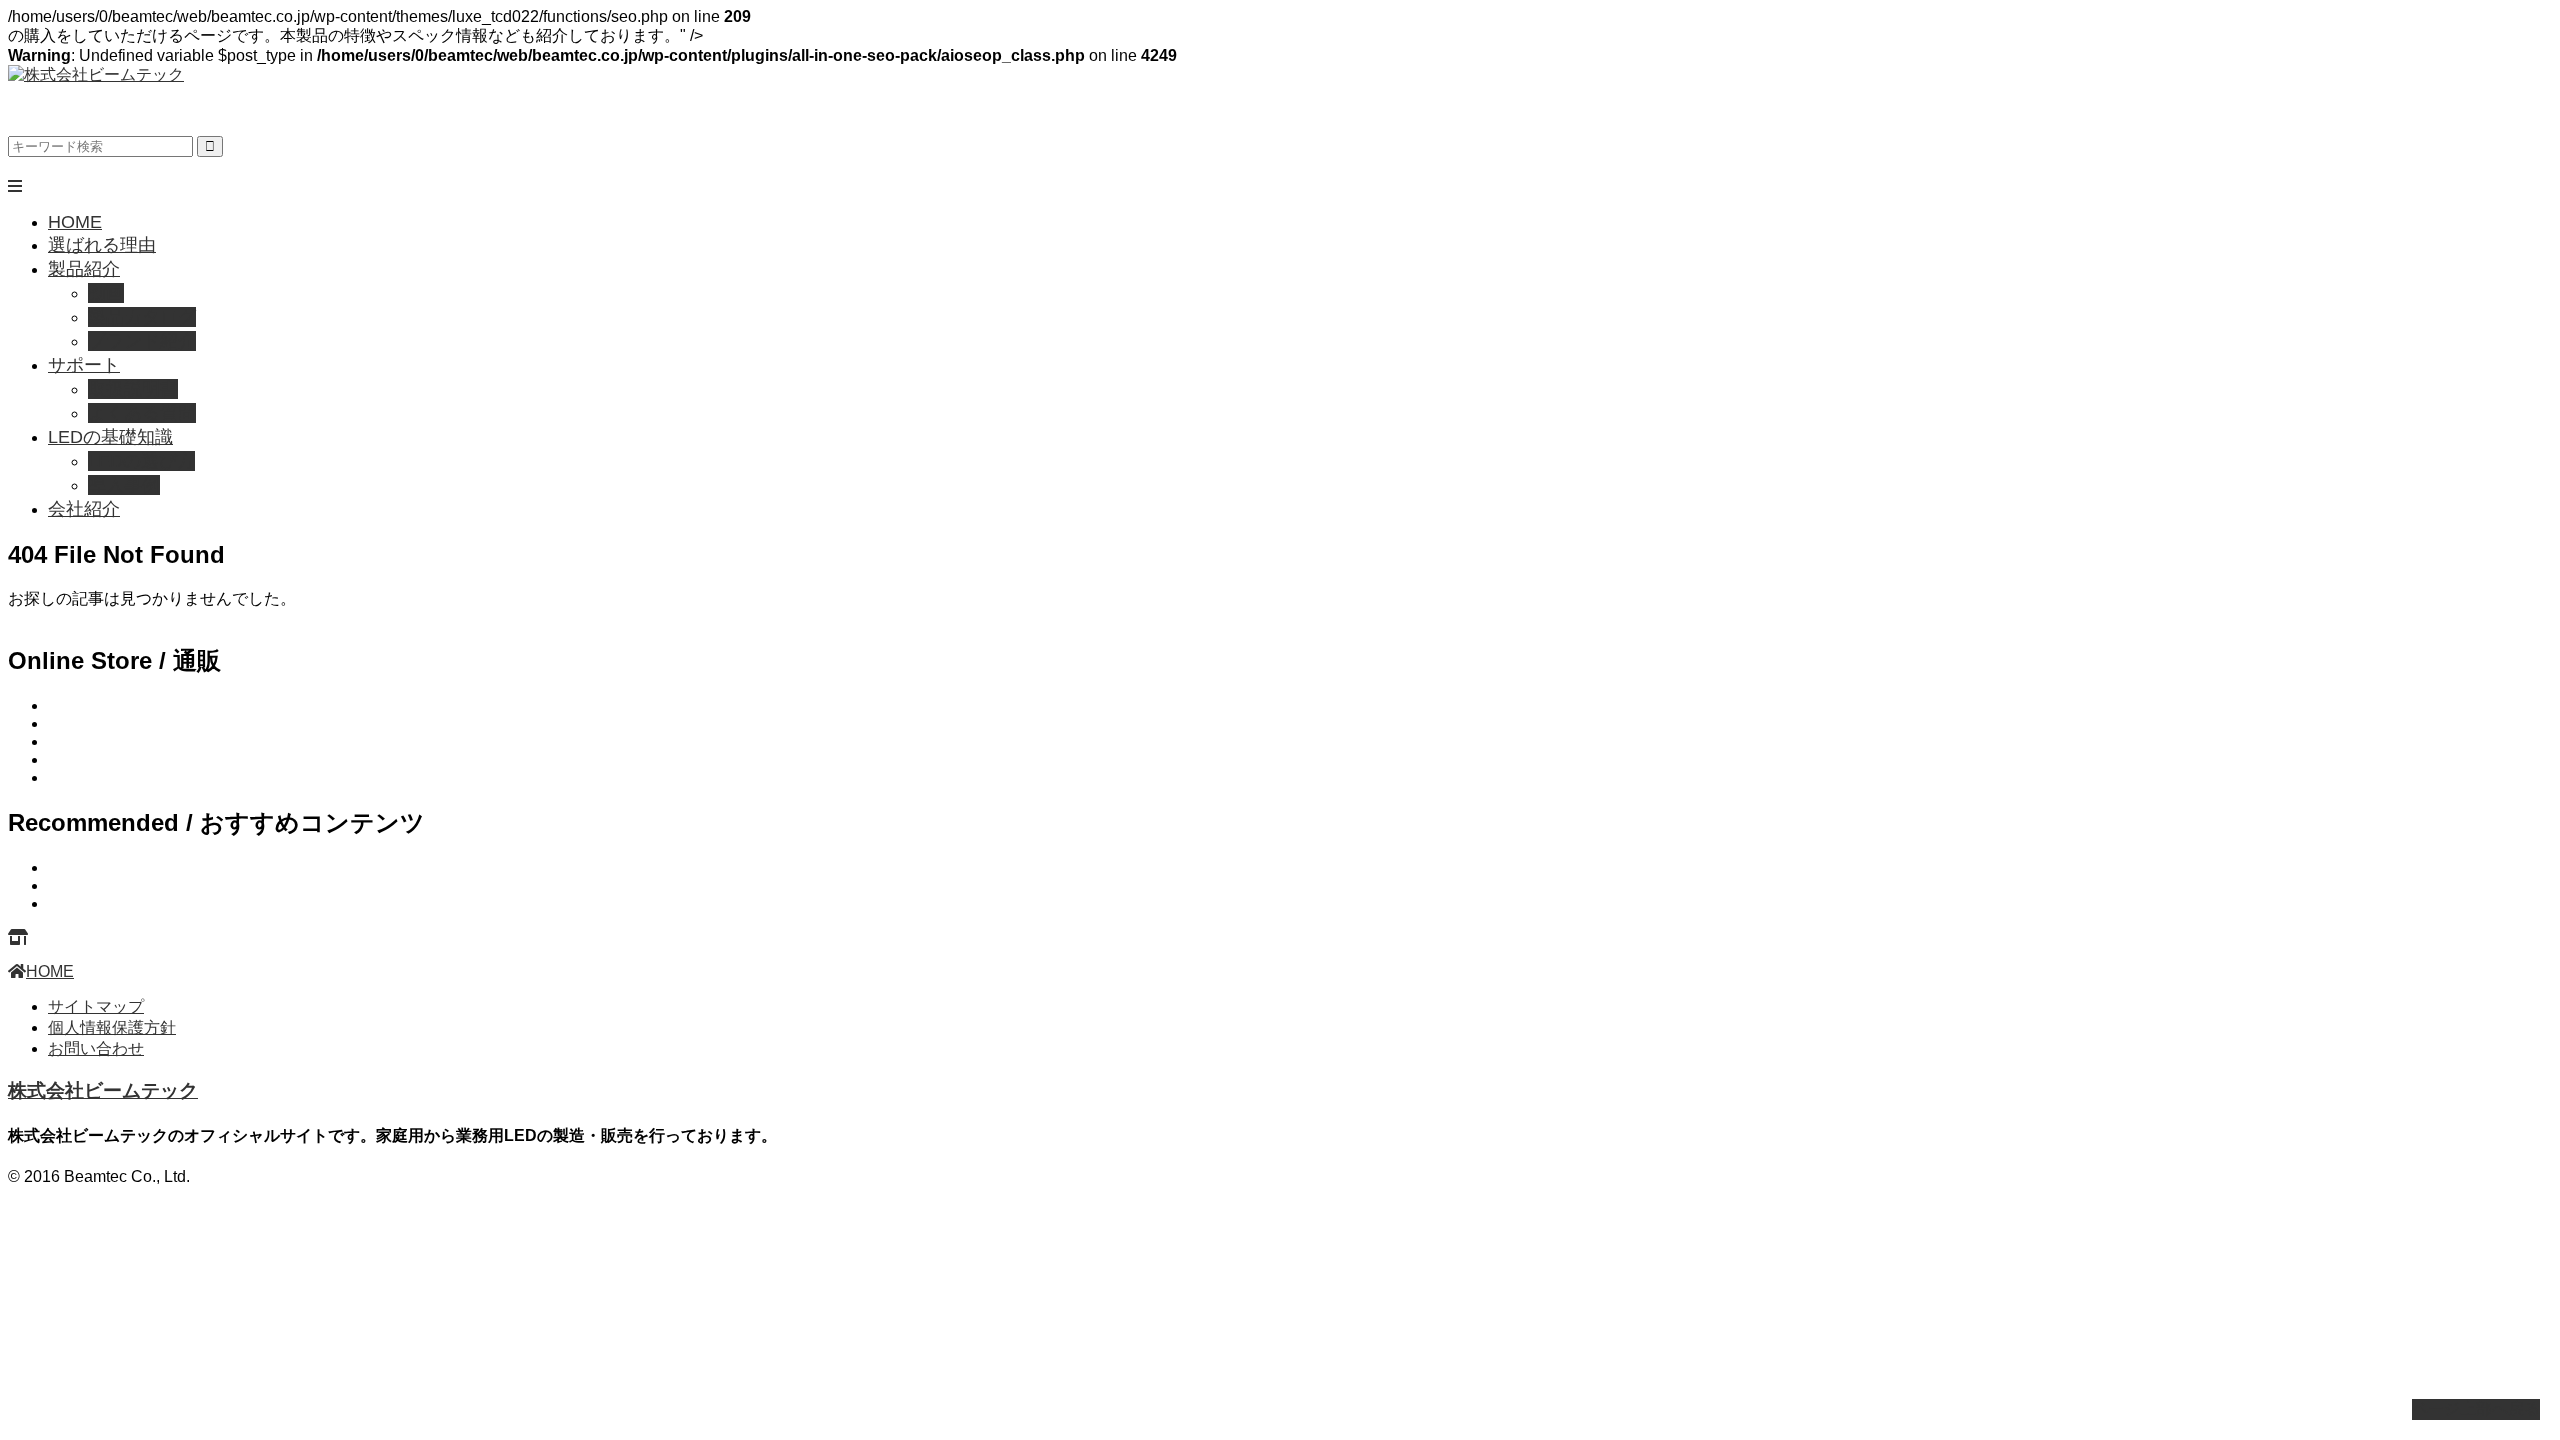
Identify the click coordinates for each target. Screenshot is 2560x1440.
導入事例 (124, 485)
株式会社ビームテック (103, 1090)
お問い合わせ (96, 1048)
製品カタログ (142, 317)
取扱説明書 (133, 389)
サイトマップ (96, 1006)
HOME (75, 222)
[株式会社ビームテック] (96, 74)
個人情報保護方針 (112, 1027)
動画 (106, 293)
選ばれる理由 (102, 245)
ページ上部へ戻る (2476, 1408)
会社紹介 (84, 509)
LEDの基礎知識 (110, 437)
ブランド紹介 (142, 341)
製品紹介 (84, 269)
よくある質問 (142, 413)
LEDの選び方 (141, 461)
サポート (84, 365)
